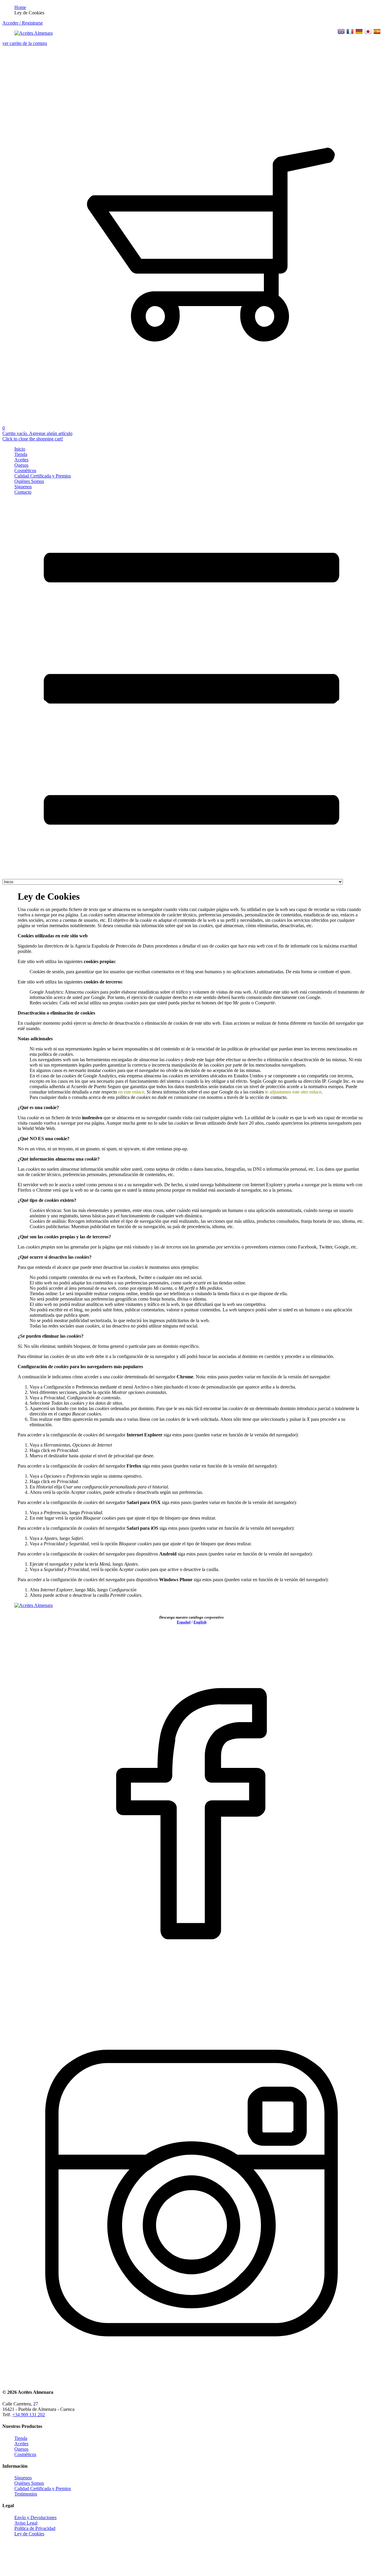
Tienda (21, 454)
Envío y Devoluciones (35, 2518)
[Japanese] (368, 32)
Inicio (20, 449)
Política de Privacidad (35, 2528)
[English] (341, 32)
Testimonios (26, 2494)
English (200, 1622)
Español (184, 1622)
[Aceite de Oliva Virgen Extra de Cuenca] (34, 33)
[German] (359, 32)
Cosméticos (25, 470)
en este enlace (131, 1092)
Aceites (21, 460)
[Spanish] (377, 32)
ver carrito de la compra (25, 43)
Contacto (23, 492)
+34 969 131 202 (29, 2415)
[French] (350, 32)
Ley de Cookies (29, 2534)
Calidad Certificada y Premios (43, 476)
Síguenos (23, 487)
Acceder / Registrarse (23, 23)
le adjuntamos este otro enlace (293, 1092)
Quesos (21, 465)
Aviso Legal (26, 2523)
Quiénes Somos (29, 481)
